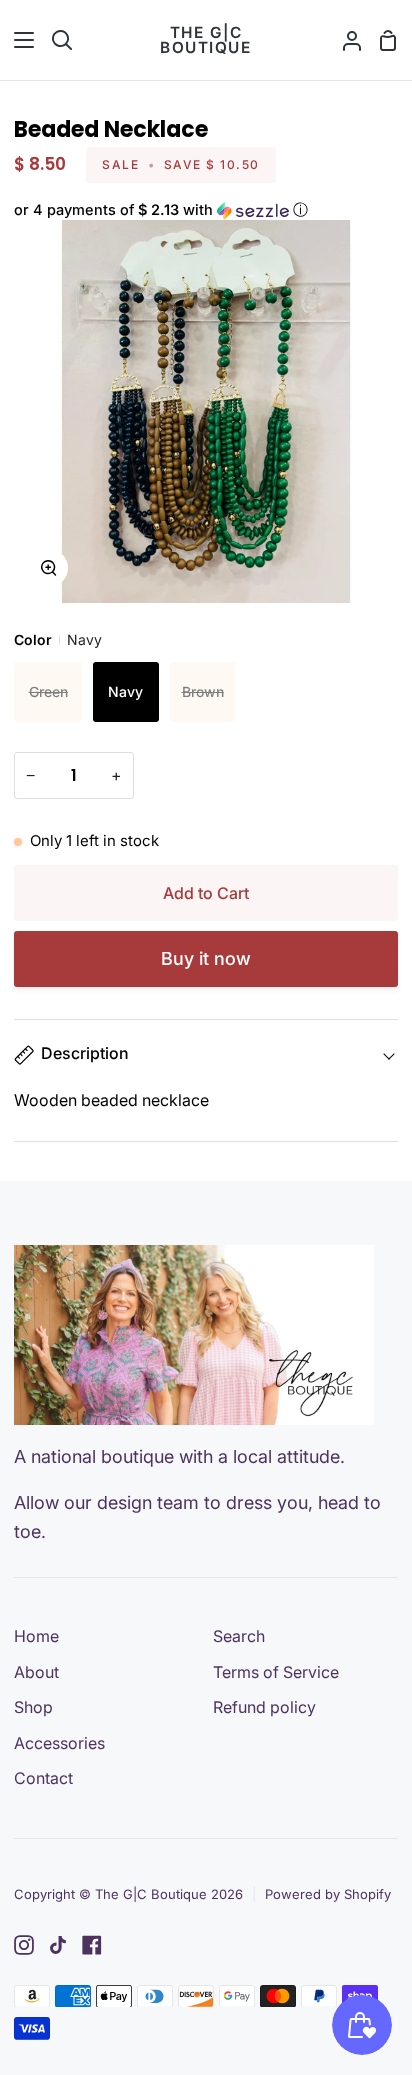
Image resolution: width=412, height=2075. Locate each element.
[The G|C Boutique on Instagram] (24, 1945)
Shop (33, 1707)
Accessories (59, 1743)
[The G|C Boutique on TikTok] (58, 1945)
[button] (205, 210)
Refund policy (264, 1707)
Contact (43, 1778)
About (36, 1672)
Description (85, 1053)
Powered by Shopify (328, 1894)
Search (239, 1636)
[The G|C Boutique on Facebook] (92, 1945)
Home (36, 1636)
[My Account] (344, 40)
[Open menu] (18, 40)
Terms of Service (276, 1672)
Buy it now (206, 958)
